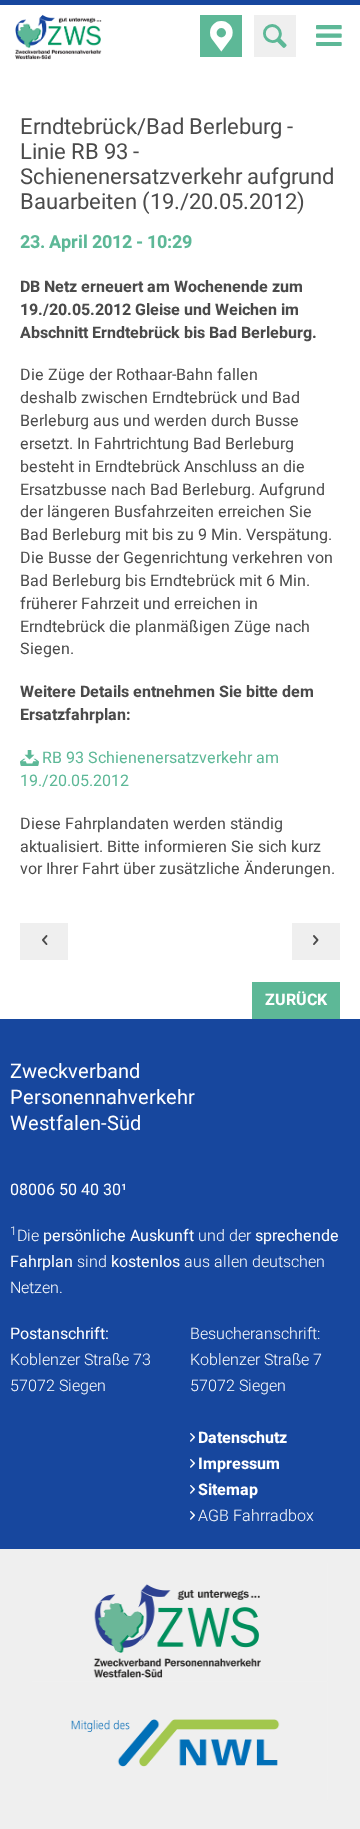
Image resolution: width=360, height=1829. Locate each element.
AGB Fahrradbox (256, 1516)
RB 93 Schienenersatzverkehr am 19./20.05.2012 (149, 769)
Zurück (296, 1000)
